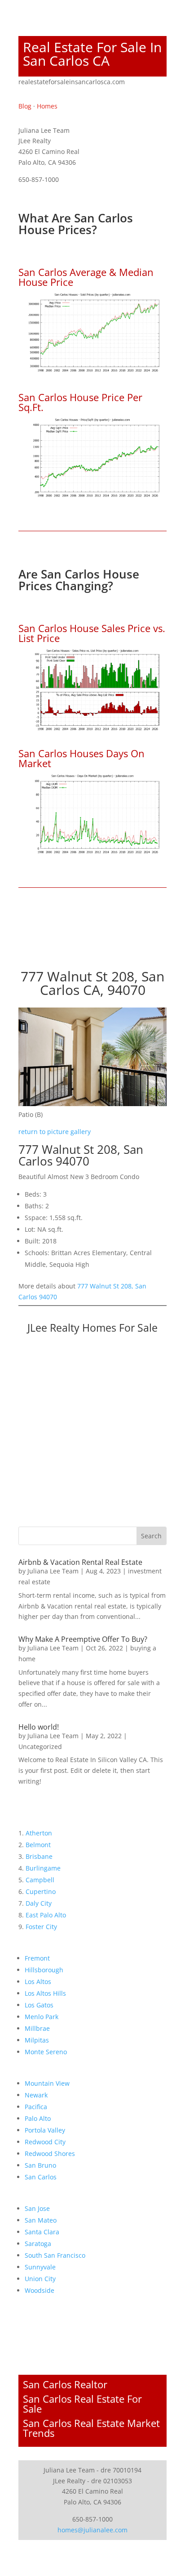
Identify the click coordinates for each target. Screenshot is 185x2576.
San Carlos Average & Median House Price (86, 277)
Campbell (40, 1880)
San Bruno (40, 2165)
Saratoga (38, 2244)
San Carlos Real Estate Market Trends (91, 2428)
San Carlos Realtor (65, 2384)
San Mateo (41, 2220)
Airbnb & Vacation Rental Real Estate (80, 1562)
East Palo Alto (46, 1915)
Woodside (40, 2290)
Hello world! (39, 1727)
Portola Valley (45, 2130)
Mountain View (47, 2083)
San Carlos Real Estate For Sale (82, 2404)
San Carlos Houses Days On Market (81, 758)
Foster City (41, 1927)
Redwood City (45, 2142)
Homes (47, 106)
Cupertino (41, 1891)
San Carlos (41, 2177)
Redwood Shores (50, 2153)
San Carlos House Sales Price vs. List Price (92, 633)
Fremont (37, 1958)
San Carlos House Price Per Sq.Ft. (80, 402)
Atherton (39, 1833)
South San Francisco (55, 2255)
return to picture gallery (55, 1132)
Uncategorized (40, 1747)
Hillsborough (44, 1970)
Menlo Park (42, 2017)
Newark (36, 2095)
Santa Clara (42, 2232)
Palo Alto (38, 2118)
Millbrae (37, 2028)
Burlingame (43, 1868)
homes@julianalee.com (92, 2530)
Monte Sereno (46, 2052)
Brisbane (39, 1856)
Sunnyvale (40, 2267)
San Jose (37, 2208)
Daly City (39, 1903)
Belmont (38, 1845)
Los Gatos (39, 2005)
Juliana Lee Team (53, 1571)
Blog (25, 106)
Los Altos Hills (45, 1993)
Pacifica (36, 2107)
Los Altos (38, 1982)
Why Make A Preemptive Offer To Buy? (83, 1639)
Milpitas (37, 2040)
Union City (40, 2279)
